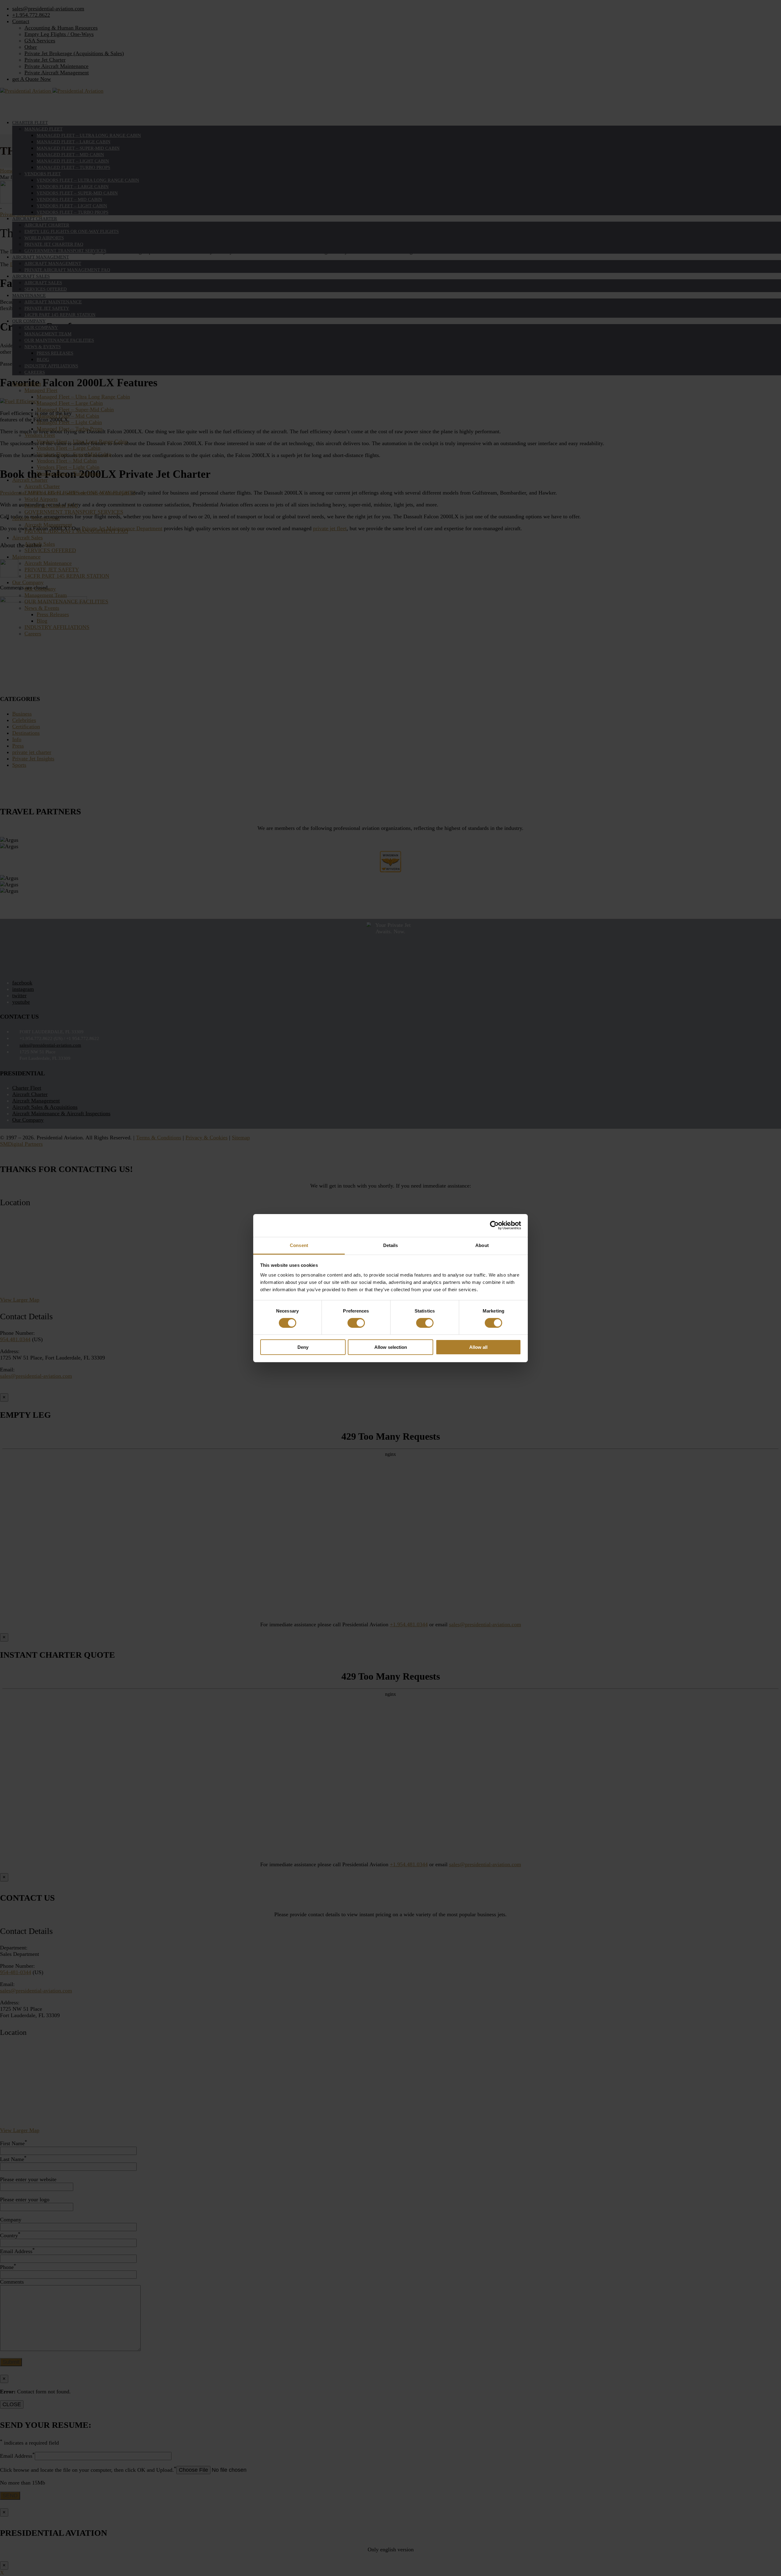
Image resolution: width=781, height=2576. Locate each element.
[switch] (356, 1323)
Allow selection (391, 1347)
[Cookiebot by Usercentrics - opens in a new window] (494, 1225)
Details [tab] (391, 1245)
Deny (303, 1347)
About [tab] (482, 1245)
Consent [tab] (299, 1245)
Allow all (478, 1347)
